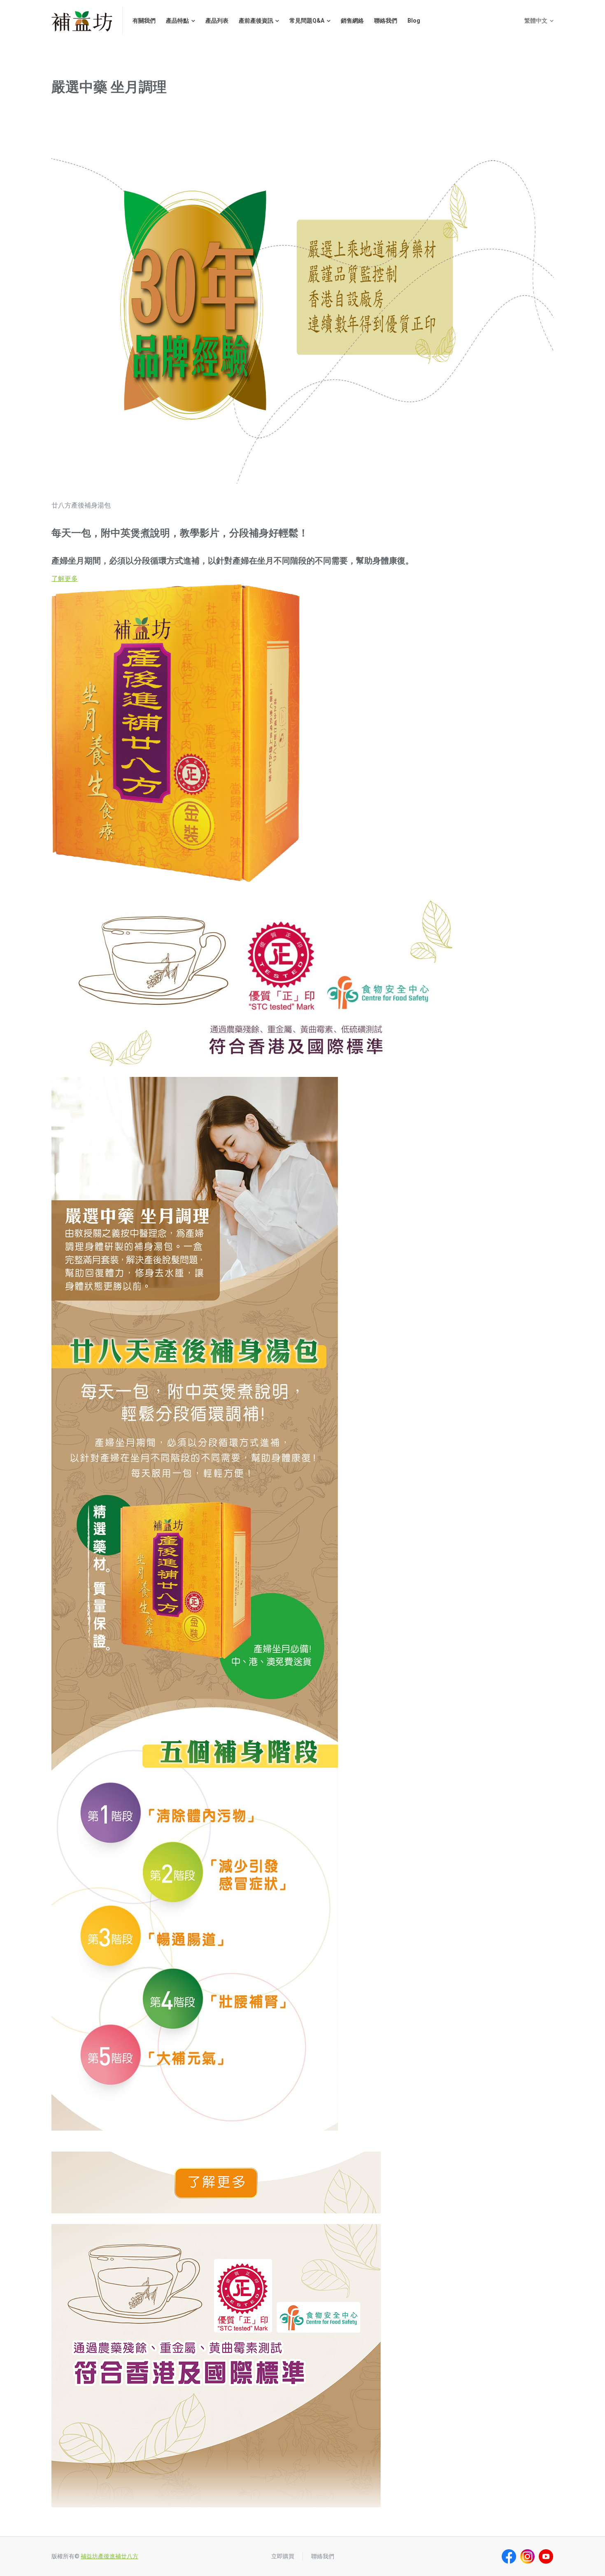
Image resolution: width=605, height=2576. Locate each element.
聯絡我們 (323, 2556)
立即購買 (283, 2556)
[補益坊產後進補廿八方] (82, 21)
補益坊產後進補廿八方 (109, 2556)
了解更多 (65, 579)
